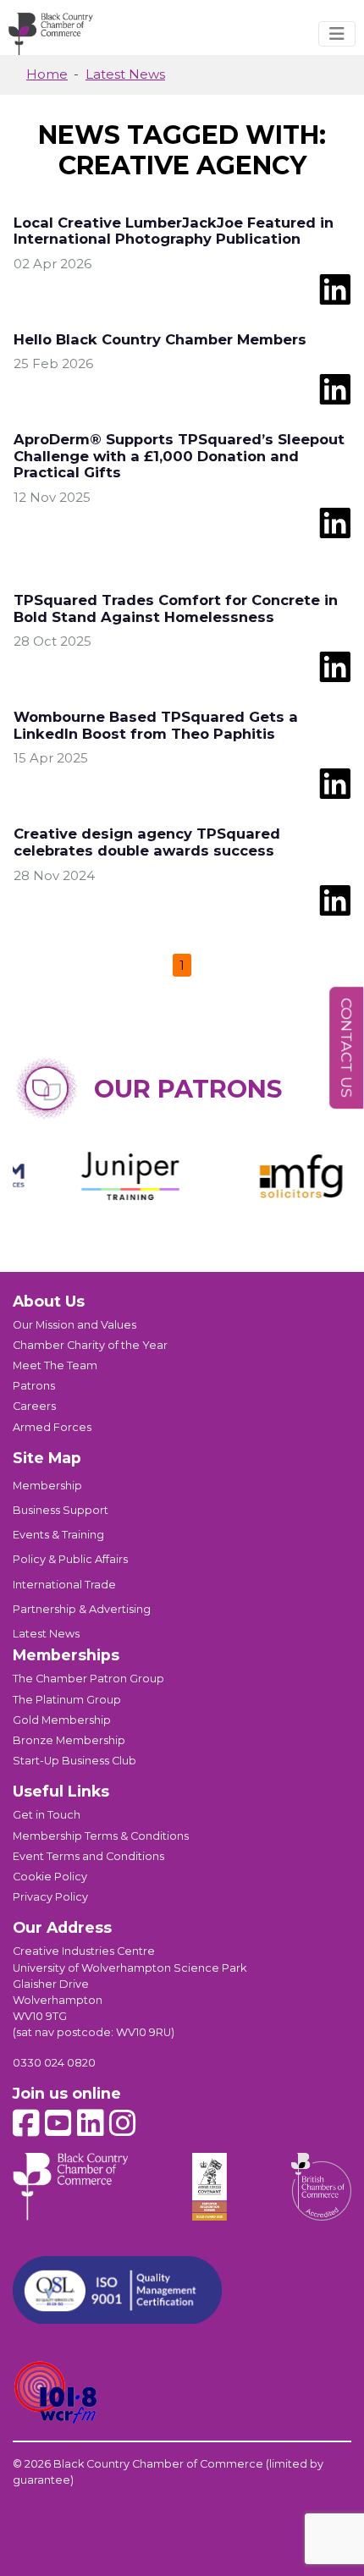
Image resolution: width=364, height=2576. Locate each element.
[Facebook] (26, 2124)
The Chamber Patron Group (88, 1679)
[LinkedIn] (91, 2124)
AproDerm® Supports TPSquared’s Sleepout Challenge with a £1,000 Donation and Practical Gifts (179, 456)
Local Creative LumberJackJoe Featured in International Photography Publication (174, 231)
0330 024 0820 (54, 2063)
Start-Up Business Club (74, 1761)
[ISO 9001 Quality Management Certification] (117, 2290)
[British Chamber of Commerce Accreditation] (321, 2187)
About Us (49, 1301)
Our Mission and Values (74, 1325)
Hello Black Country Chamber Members (160, 339)
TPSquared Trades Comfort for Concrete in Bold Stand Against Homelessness (176, 608)
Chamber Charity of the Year (90, 1345)
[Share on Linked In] (335, 288)
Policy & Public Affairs (70, 1559)
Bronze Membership (69, 1740)
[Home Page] (51, 34)
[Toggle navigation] (337, 34)
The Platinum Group (67, 1700)
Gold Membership (62, 1720)
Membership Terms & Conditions (101, 1836)
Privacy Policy (50, 1897)
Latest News (125, 74)
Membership (47, 1486)
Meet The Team (55, 1365)
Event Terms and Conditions (88, 1856)
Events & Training (58, 1535)
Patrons (34, 1386)
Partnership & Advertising (82, 1609)
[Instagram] (123, 2124)
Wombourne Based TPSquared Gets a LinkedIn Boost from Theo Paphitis (156, 725)
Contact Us (347, 1048)
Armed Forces (52, 1427)
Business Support (61, 1510)
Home (47, 74)
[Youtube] (58, 2124)
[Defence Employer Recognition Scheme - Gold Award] (210, 2187)
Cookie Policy (50, 1877)
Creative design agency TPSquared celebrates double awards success (147, 842)
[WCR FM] (56, 2393)
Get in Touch (47, 1815)
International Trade (64, 1585)
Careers (34, 1406)
